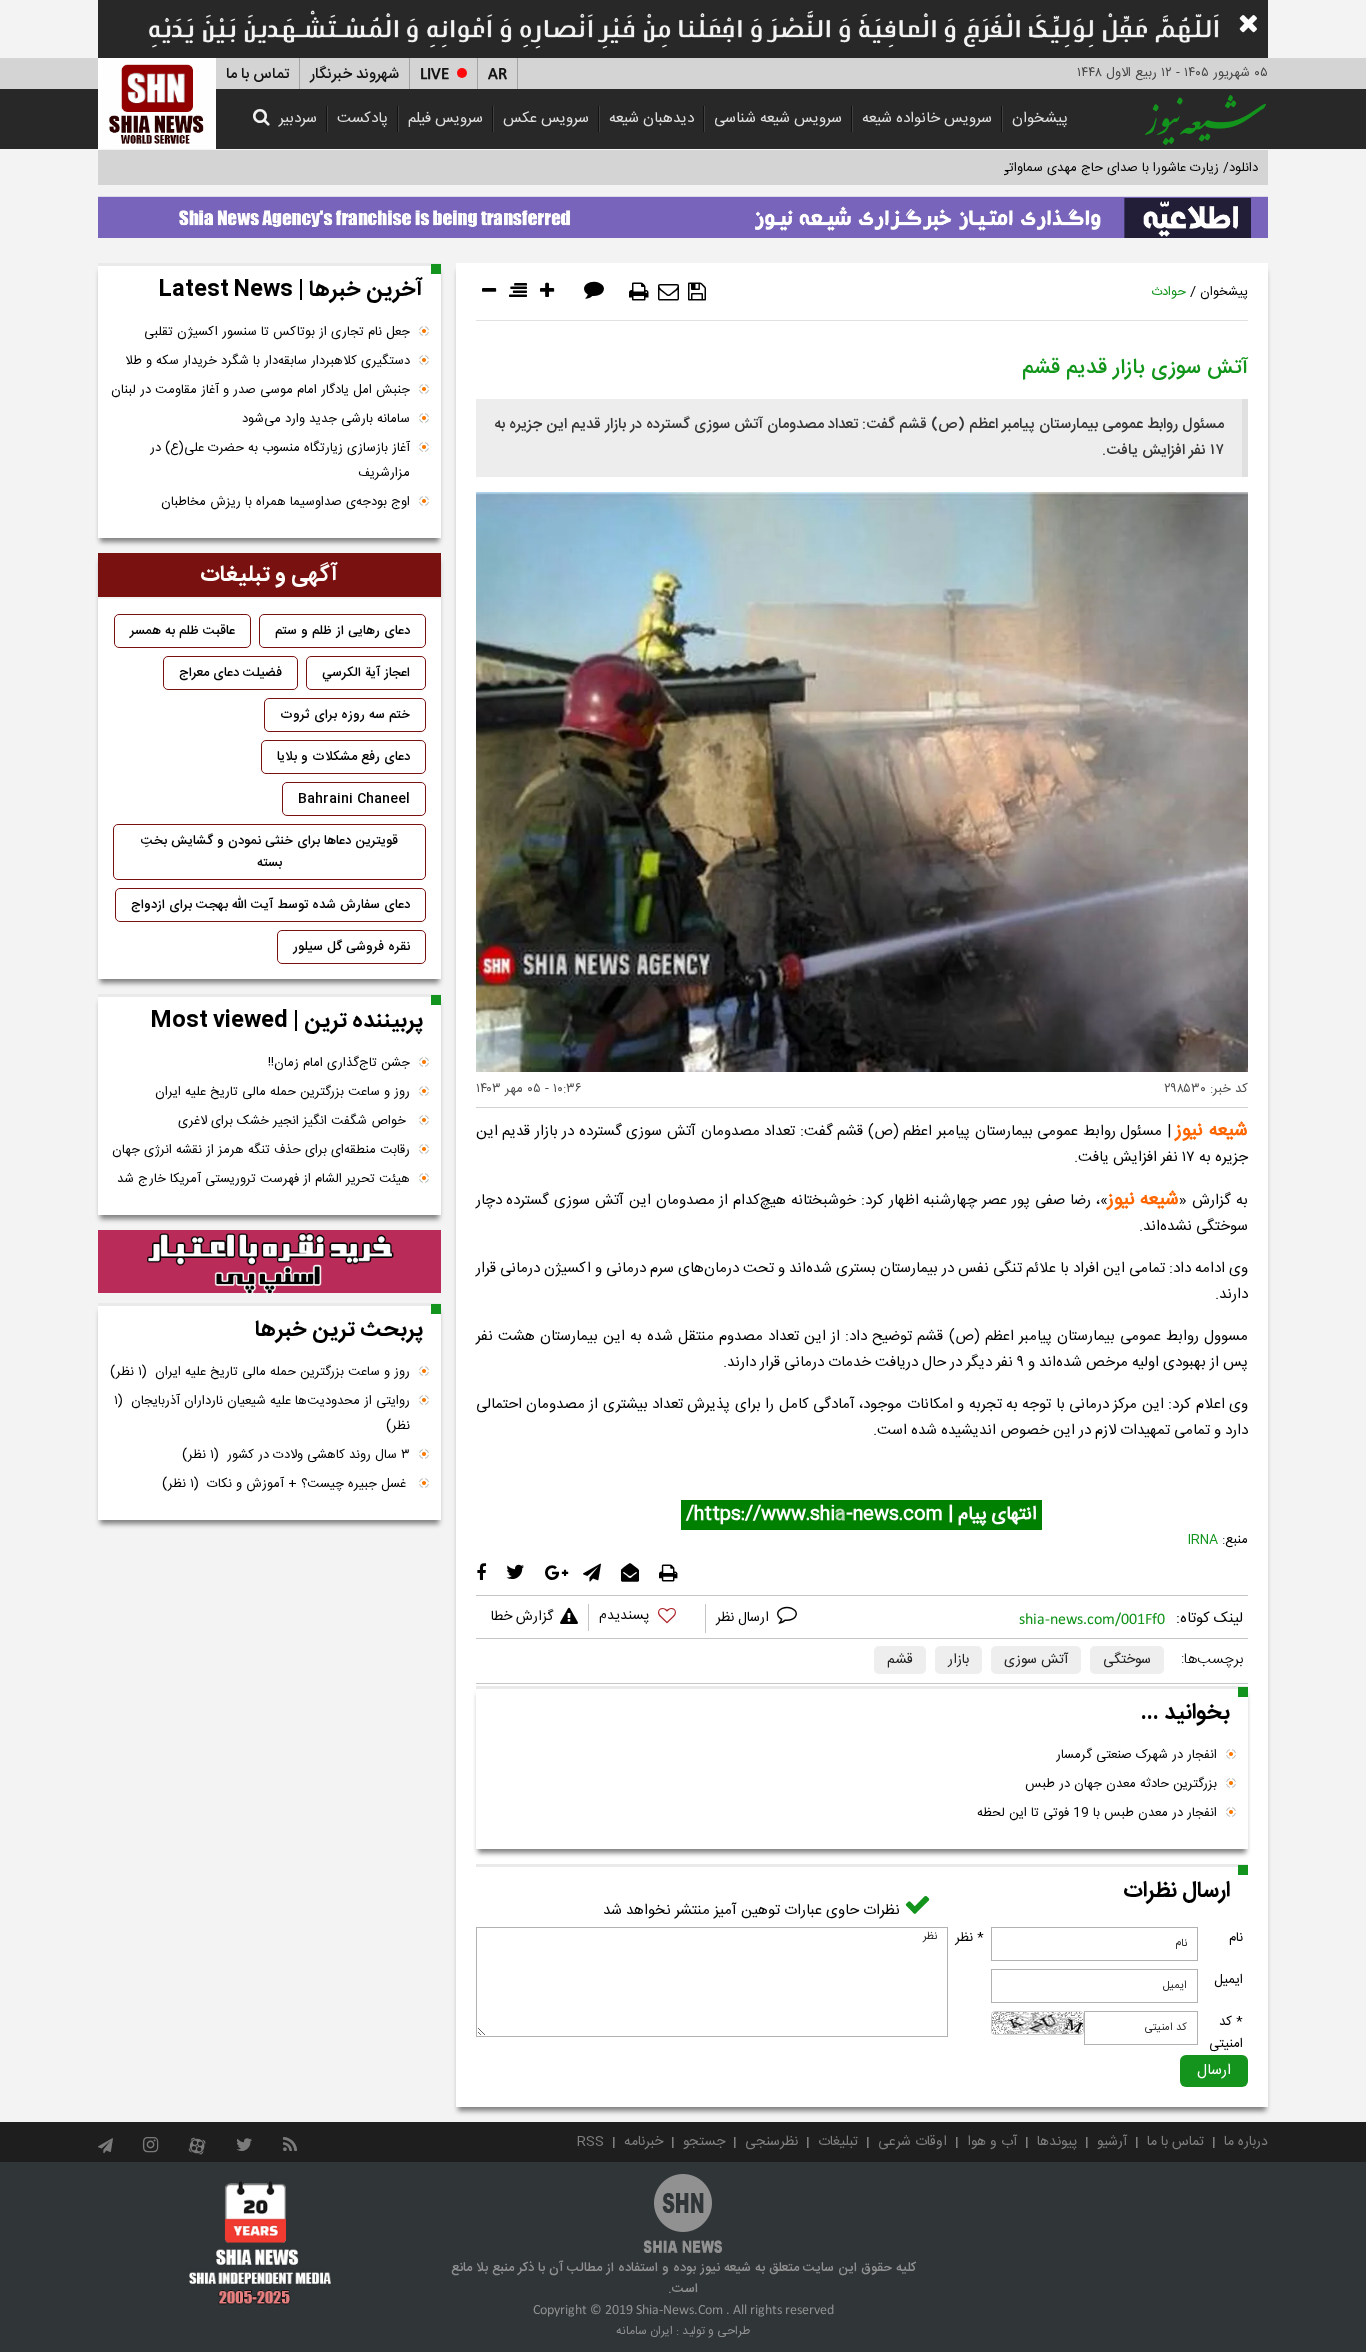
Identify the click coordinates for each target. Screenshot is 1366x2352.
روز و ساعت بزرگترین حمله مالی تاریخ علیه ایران (282, 1092)
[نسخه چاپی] (639, 292)
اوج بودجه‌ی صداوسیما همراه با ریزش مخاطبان (285, 502)
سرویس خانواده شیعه (927, 118)
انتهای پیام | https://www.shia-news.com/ (861, 1515)
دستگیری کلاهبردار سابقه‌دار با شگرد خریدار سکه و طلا (267, 361)
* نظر (969, 1938)
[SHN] (157, 103)
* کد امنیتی (1226, 2033)
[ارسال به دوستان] (668, 292)
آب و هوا (992, 2142)
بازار (958, 1660)
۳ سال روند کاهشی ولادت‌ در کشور (296, 1455)
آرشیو (1112, 2142)
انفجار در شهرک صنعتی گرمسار (1136, 1755)
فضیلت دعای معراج (230, 673)
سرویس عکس (546, 118)
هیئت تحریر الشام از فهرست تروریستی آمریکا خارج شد (263, 1179)
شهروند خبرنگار (354, 74)
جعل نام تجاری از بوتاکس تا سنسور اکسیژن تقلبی (277, 332)
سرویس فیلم (445, 118)
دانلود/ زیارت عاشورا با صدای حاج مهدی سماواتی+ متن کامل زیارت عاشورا (1061, 168)
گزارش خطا (522, 1617)
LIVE (434, 74)
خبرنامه (643, 2142)
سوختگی (1127, 1660)
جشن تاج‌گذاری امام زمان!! (337, 1063)
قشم (900, 1660)
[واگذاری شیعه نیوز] (683, 212)
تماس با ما (257, 74)
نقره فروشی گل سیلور (351, 947)
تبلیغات (838, 2142)
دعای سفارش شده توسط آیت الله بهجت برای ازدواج (270, 905)
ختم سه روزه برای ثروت (345, 715)
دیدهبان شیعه (651, 118)
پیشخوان (1040, 118)
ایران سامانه (644, 2331)
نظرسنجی (771, 2142)
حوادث (1168, 292)
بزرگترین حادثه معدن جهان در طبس (1121, 1784)
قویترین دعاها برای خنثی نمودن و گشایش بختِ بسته (269, 852)
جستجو (704, 2142)
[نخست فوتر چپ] (260, 2243)
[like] (647, 1618)
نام (1236, 1938)
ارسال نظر (744, 1618)
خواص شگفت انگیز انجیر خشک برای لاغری (294, 1121)
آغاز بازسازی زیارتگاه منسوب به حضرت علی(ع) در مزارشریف (280, 460)
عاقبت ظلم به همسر (182, 631)
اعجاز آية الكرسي (366, 673)
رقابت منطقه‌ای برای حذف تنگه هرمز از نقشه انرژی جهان (261, 1150)
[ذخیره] (697, 292)
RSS (590, 2142)
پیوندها (1057, 2142)
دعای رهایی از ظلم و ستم (342, 631)
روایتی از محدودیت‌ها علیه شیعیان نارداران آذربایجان (262, 1413)
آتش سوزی (1036, 1660)
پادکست (362, 118)
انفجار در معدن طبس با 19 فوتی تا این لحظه (1097, 1813)
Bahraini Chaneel (354, 799)
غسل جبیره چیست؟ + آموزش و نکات (286, 1484)
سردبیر (298, 118)
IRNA (1203, 1540)
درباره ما (1246, 2142)
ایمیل (1228, 1980)
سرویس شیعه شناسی (778, 118)
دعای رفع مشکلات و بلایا (343, 757)
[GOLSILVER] (269, 1262)
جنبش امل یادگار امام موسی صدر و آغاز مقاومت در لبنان (260, 390)
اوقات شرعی (912, 2142)
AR (497, 74)
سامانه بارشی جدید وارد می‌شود (326, 419)
